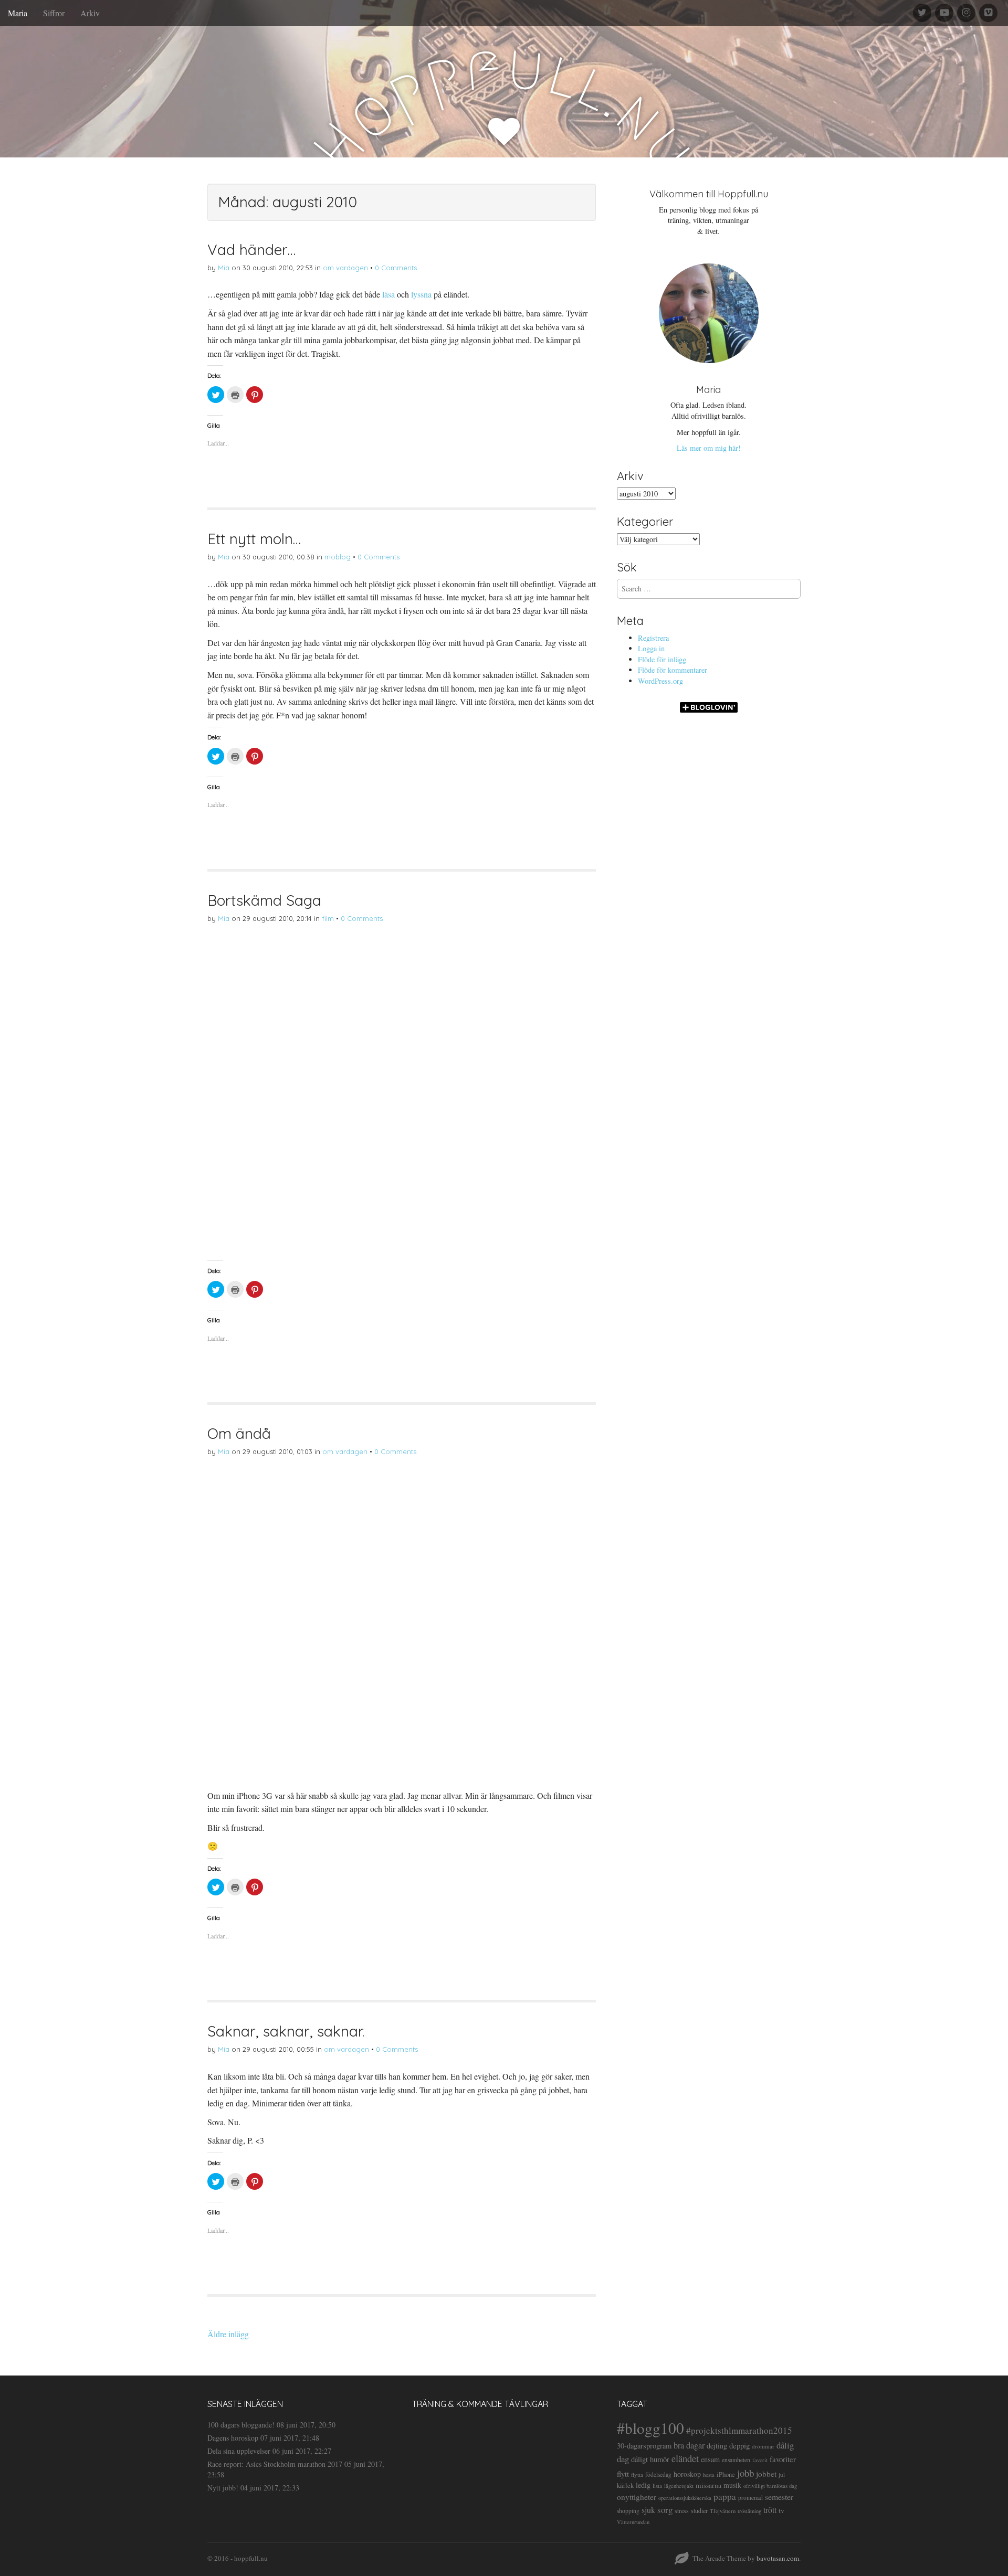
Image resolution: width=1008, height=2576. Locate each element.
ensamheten (736, 2460)
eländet (685, 2458)
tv (781, 2510)
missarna (708, 2485)
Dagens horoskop (233, 2438)
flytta (637, 2474)
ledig (643, 2485)
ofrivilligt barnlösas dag (770, 2486)
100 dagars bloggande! (241, 2425)
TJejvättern (723, 2511)
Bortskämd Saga (264, 900)
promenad (750, 2498)
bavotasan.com (778, 2558)
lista (657, 2485)
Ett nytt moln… (254, 539)
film (328, 918)
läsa (388, 294)
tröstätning (749, 2511)
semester (779, 2497)
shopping (628, 2511)
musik (732, 2485)
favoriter (783, 2459)
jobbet (766, 2474)
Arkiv (90, 13)
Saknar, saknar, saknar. (286, 2031)
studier (699, 2510)
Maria (18, 13)
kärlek (625, 2485)
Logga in (651, 648)
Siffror (54, 13)
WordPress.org (660, 681)
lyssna (421, 294)
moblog (338, 557)
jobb (745, 2473)
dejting (717, 2446)
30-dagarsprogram (644, 2446)
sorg (665, 2510)
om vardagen (345, 268)
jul (782, 2474)
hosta (709, 2475)
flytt (623, 2474)
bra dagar (689, 2445)
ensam (710, 2459)
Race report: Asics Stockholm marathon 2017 (275, 2464)
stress (682, 2510)
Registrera (653, 638)
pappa (725, 2497)
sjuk (648, 2510)
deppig (739, 2445)
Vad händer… (251, 250)
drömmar (763, 2446)
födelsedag (658, 2474)
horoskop (687, 2474)
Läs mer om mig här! (709, 448)
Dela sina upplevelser (239, 2451)
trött (770, 2510)
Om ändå (239, 1433)
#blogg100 (650, 2428)
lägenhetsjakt (679, 2486)
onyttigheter (637, 2497)
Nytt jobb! (223, 2488)
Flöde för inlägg (662, 659)
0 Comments (396, 268)
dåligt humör (650, 2459)
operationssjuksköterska (685, 2498)
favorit (760, 2460)
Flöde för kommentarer (673, 670)
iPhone (726, 2474)
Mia (224, 268)
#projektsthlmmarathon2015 (739, 2430)
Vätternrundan (633, 2522)
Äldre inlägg (228, 2334)
